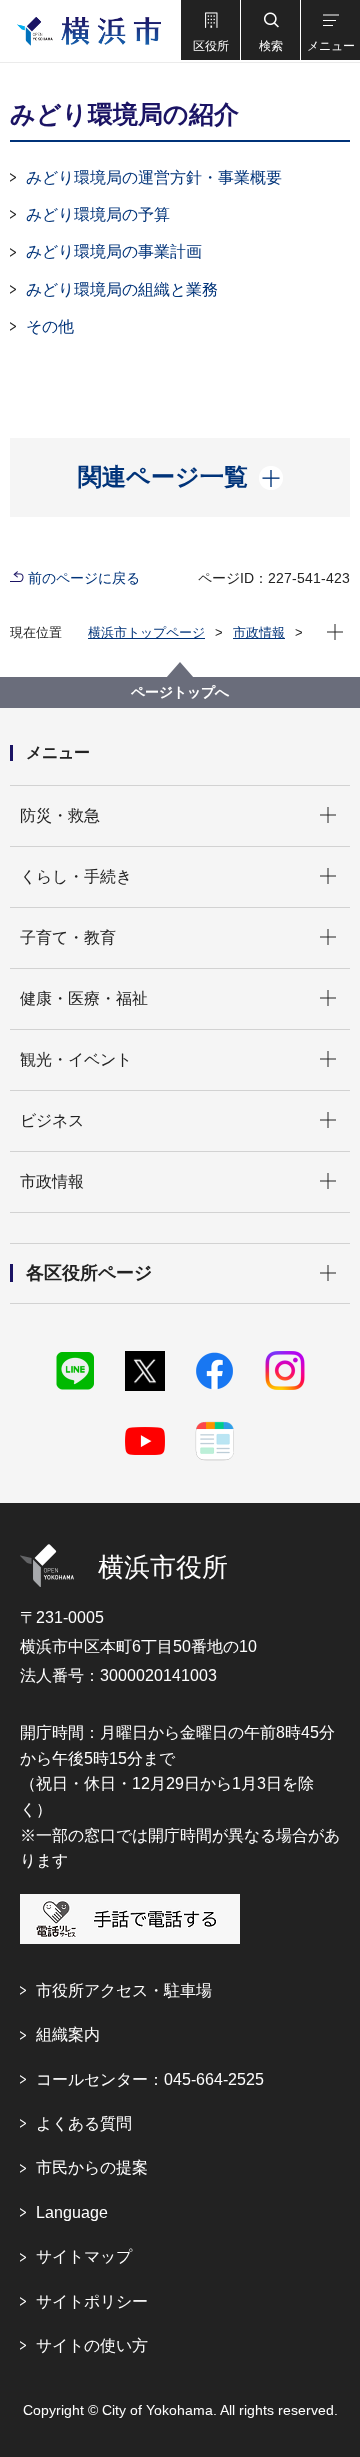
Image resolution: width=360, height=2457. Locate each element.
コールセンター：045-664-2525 (150, 2079)
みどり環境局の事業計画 (114, 251)
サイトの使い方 (92, 2345)
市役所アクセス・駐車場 (124, 1990)
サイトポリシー (92, 2301)
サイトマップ (84, 2256)
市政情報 (259, 632)
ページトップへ (180, 692)
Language (72, 2212)
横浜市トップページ (146, 632)
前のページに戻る (84, 578)
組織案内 (68, 2034)
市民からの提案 (92, 2167)
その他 (50, 326)
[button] (210, 30)
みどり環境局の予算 (98, 214)
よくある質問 (84, 2123)
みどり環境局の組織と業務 (122, 289)
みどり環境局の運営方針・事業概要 (154, 177)
